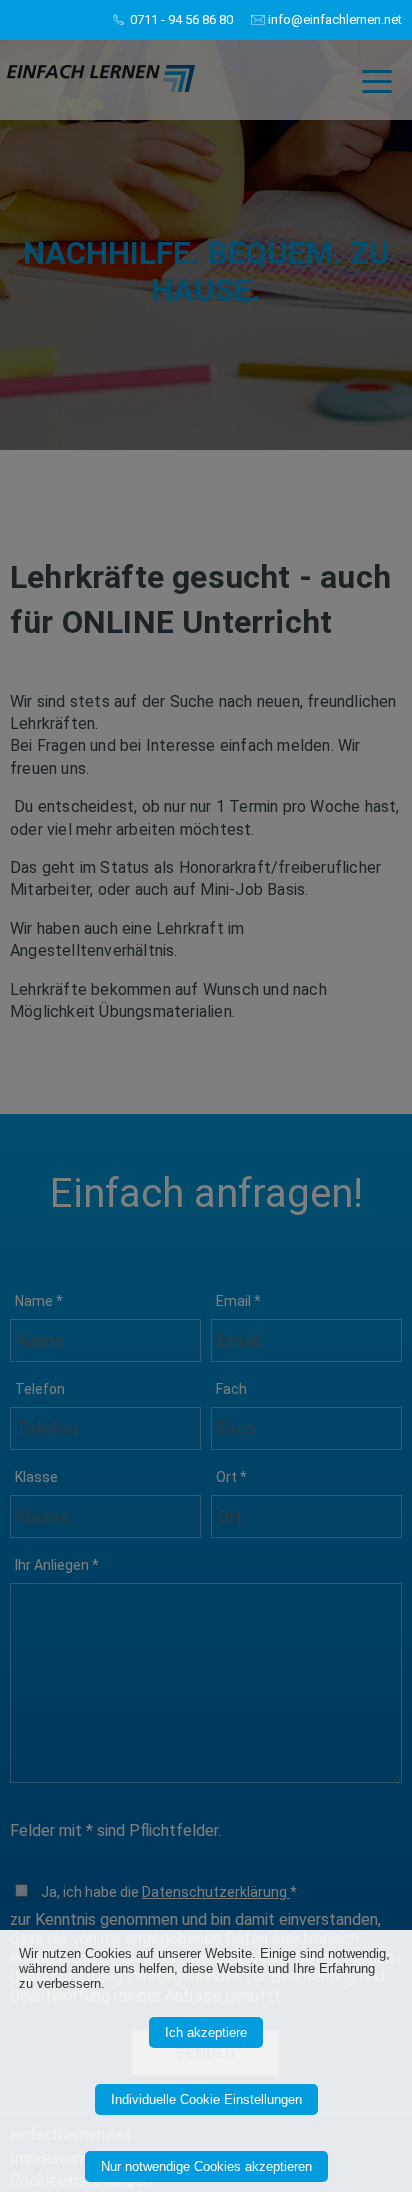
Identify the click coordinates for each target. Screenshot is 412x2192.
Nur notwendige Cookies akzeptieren (206, 2166)
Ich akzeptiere (206, 2032)
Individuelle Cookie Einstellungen (206, 2099)
